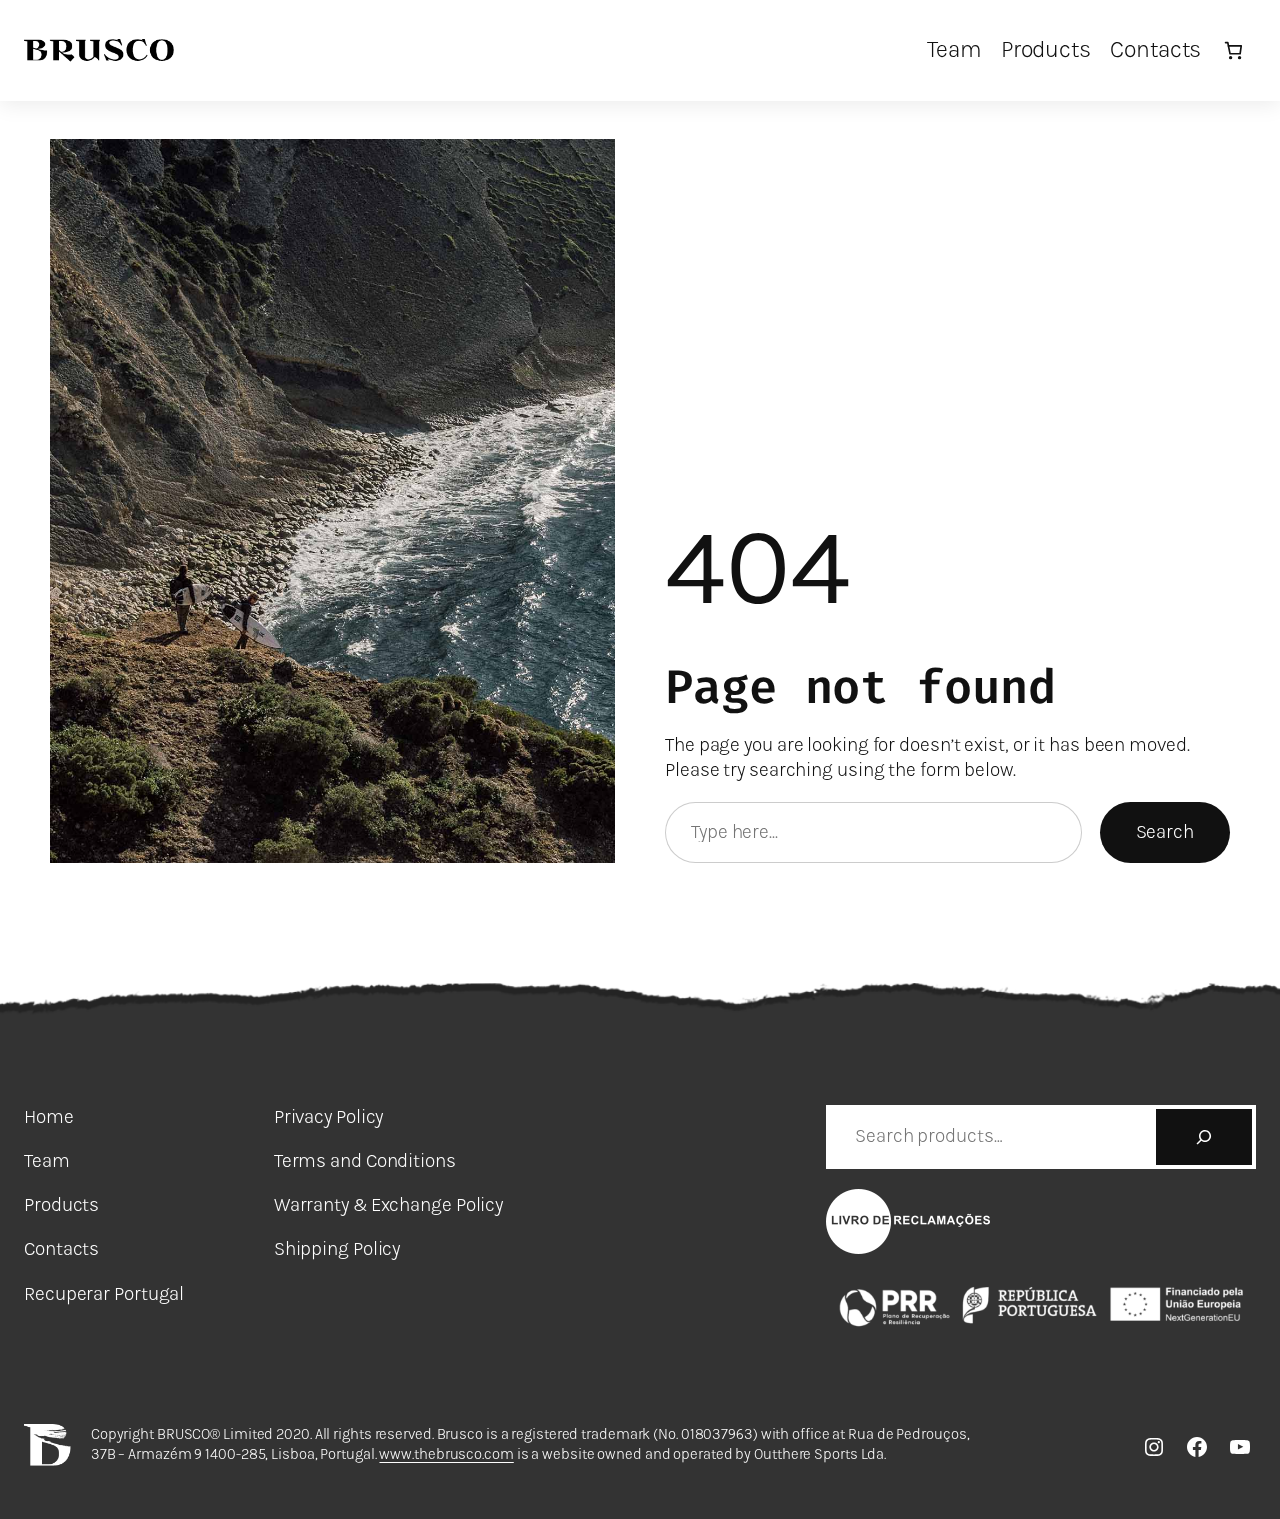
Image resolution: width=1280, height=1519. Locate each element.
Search (1165, 832)
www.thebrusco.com (446, 1454)
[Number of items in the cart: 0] (1233, 50)
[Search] (1204, 1137)
